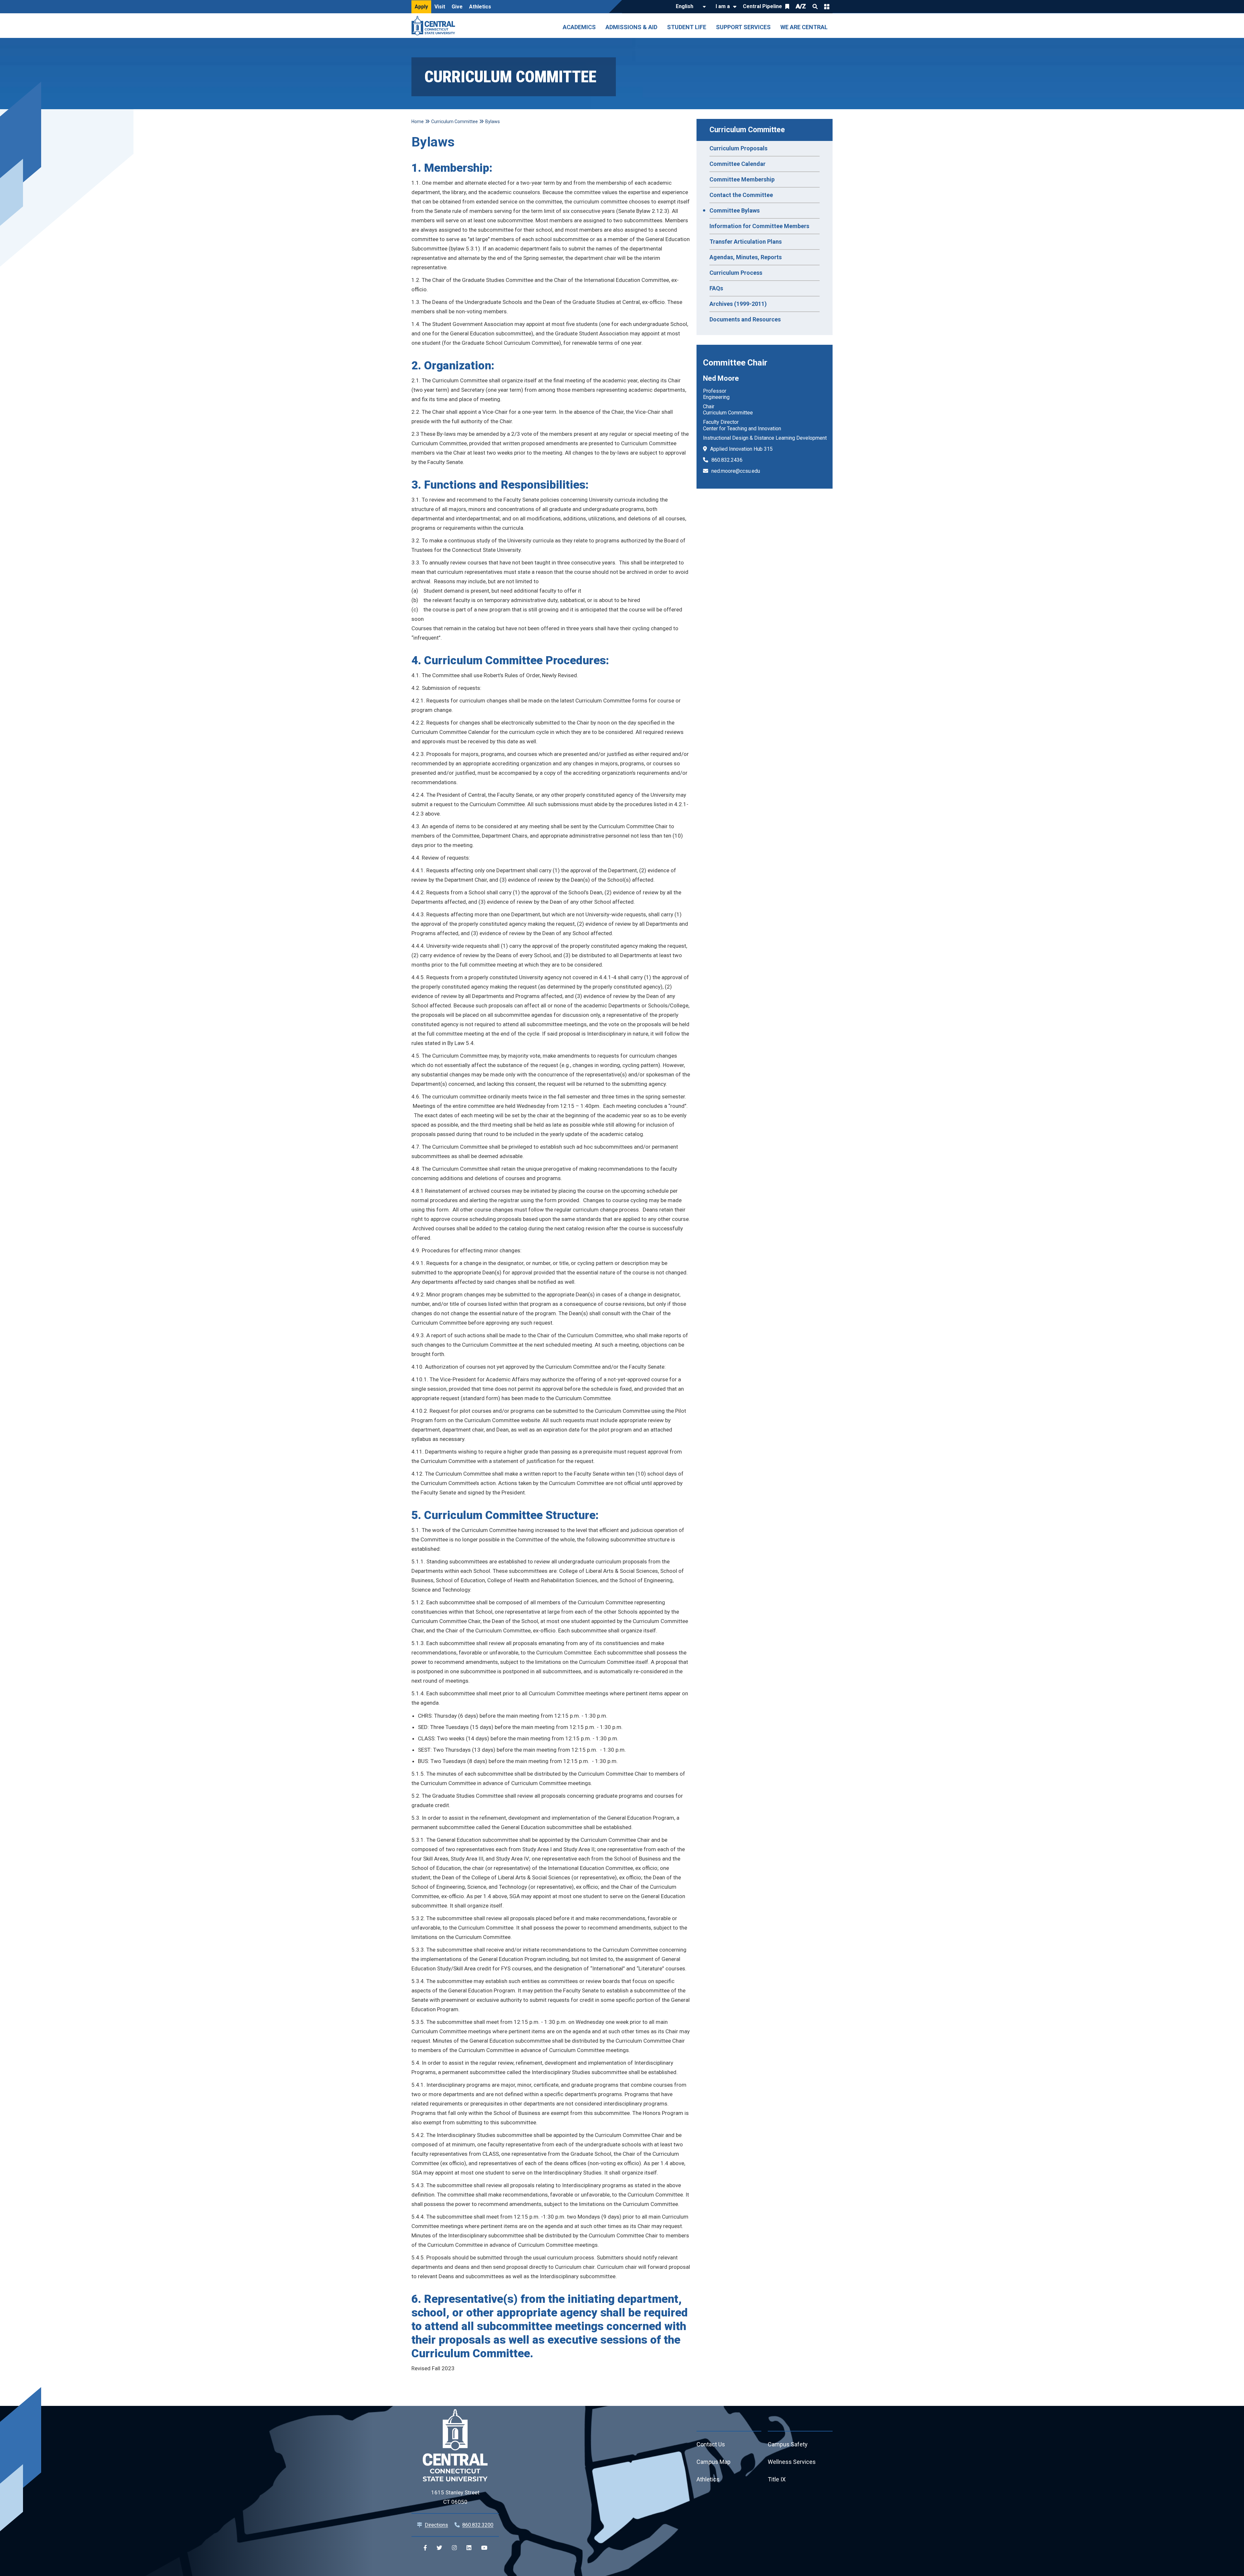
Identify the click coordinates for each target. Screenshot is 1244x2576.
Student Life (687, 27)
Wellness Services (792, 2462)
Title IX (777, 2479)
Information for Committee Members (759, 226)
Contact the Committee (741, 195)
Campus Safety (788, 2444)
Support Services (743, 27)
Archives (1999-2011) (738, 304)
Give (457, 7)
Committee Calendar (737, 164)
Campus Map (714, 2462)
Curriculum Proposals (738, 148)
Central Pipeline (762, 6)
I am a (723, 6)
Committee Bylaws (735, 210)
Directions (436, 2525)
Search (815, 6)
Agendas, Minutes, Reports (746, 257)
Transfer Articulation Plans (746, 242)
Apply (421, 7)
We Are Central (804, 27)
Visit (440, 7)
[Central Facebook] (425, 2548)
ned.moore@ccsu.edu (736, 471)
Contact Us (711, 2444)
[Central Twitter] (439, 2548)
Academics (579, 27)
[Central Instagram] (454, 2548)
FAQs (716, 288)
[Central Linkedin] (469, 2548)
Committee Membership (742, 179)
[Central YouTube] (484, 2548)
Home (418, 122)
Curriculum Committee (747, 130)
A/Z (801, 6)
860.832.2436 (727, 460)
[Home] (435, 26)
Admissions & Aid (631, 27)
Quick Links (827, 6)
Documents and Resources (745, 319)
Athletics (480, 7)
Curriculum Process (736, 273)
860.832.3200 (478, 2525)
